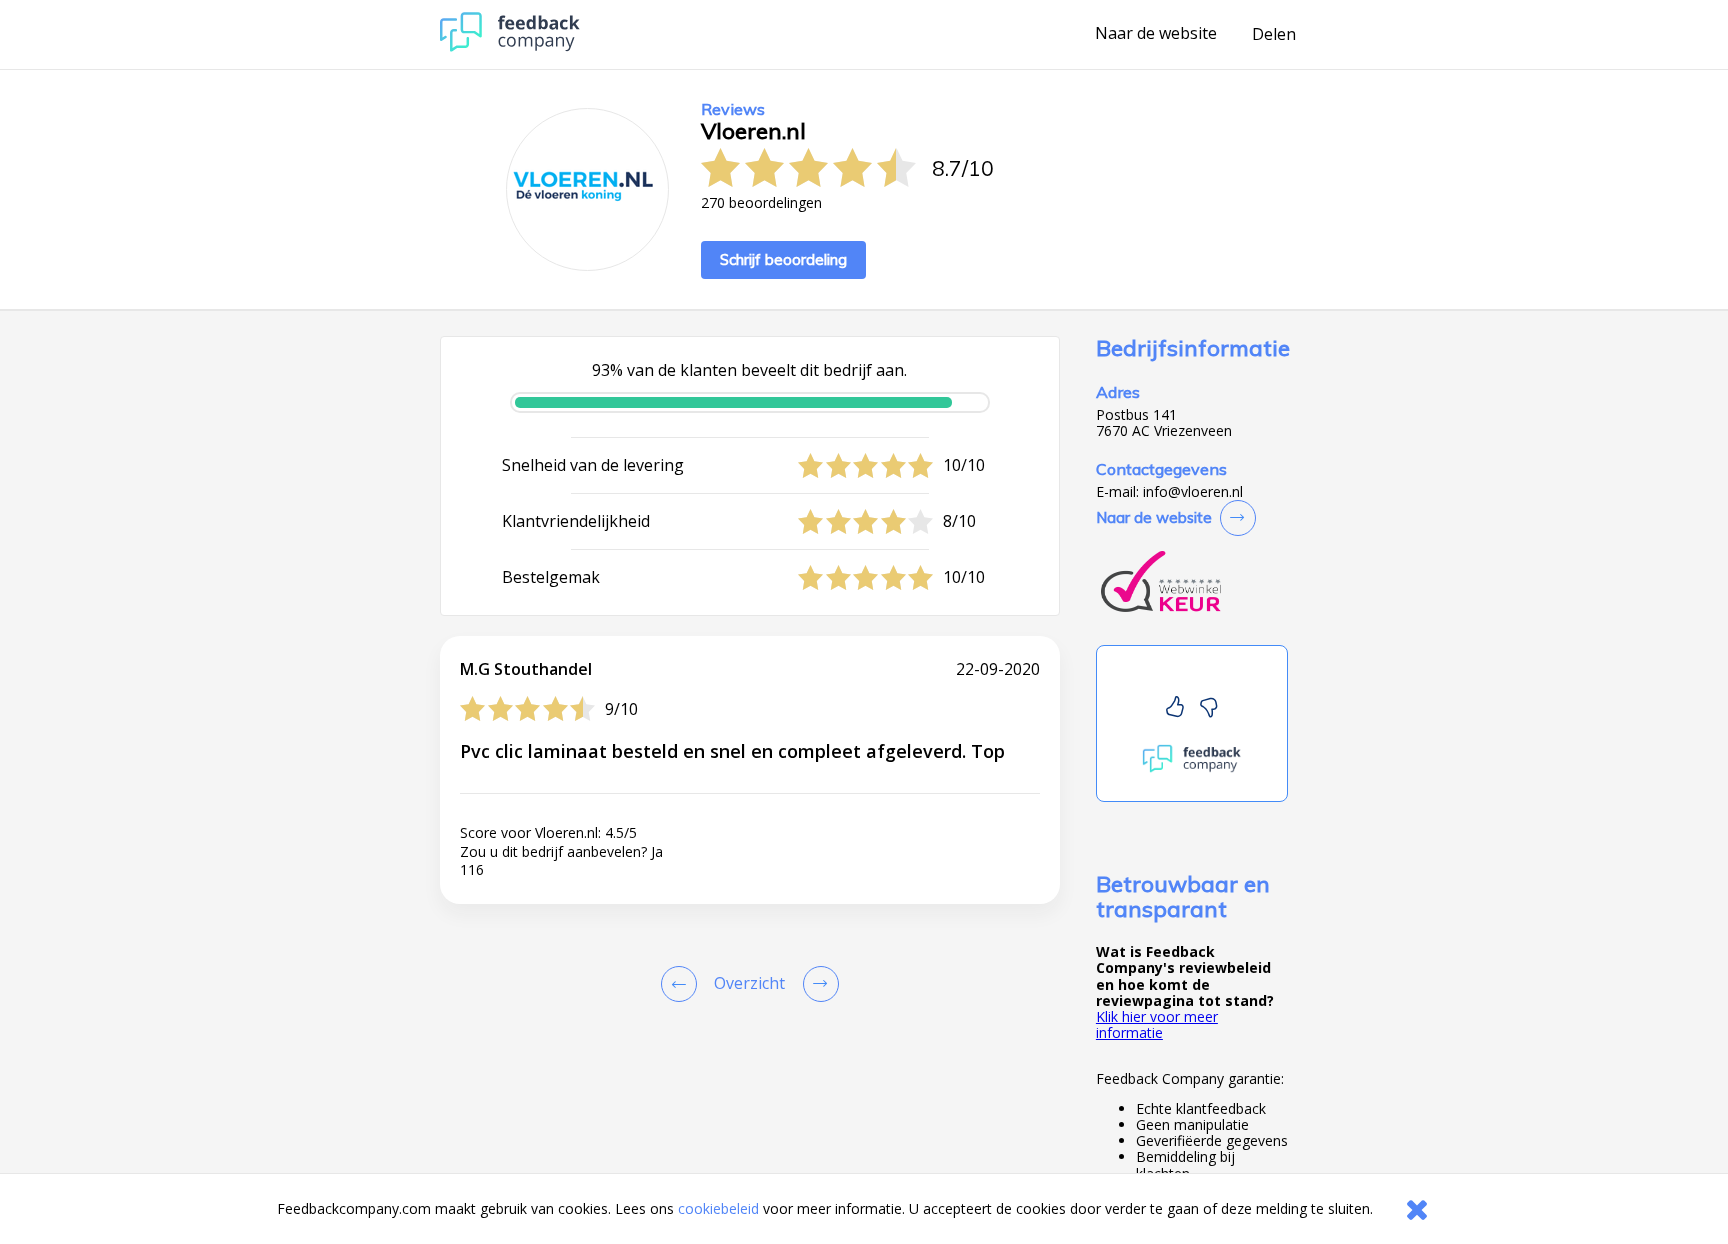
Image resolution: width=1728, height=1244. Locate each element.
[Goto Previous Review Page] (683, 984)
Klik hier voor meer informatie (1157, 1024)
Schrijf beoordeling (783, 259)
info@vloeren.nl (1193, 492)
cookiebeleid (718, 1208)
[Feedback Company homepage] (510, 46)
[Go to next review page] (817, 984)
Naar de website (1156, 34)
